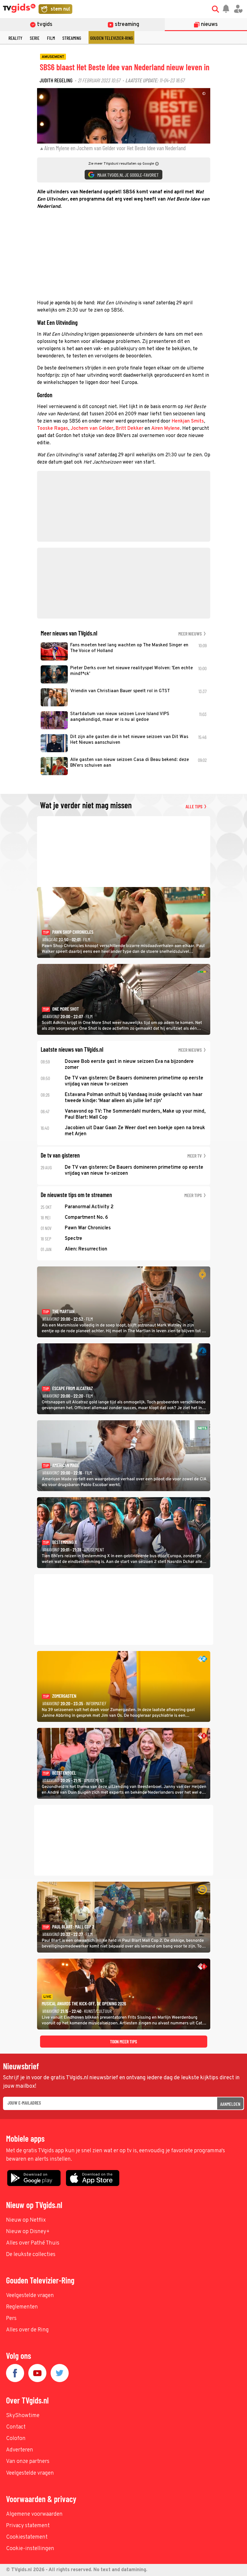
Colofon (16, 2439)
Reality (15, 38)
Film (51, 38)
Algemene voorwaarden (34, 2514)
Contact (16, 2427)
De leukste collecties (31, 2255)
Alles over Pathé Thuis (33, 2243)
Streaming (72, 38)
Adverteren (20, 2450)
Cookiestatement (27, 2537)
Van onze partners (28, 2462)
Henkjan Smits (188, 421)
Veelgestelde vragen (30, 2296)
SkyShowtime (23, 2416)
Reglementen (22, 2307)
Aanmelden (230, 2104)
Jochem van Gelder (92, 429)
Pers (11, 2319)
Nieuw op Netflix (26, 2220)
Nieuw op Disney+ (28, 2232)
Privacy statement (28, 2526)
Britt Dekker (130, 429)
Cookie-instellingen (30, 2549)
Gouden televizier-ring (111, 38)
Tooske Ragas (53, 429)
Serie (35, 38)
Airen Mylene (166, 429)
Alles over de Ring (27, 2330)
